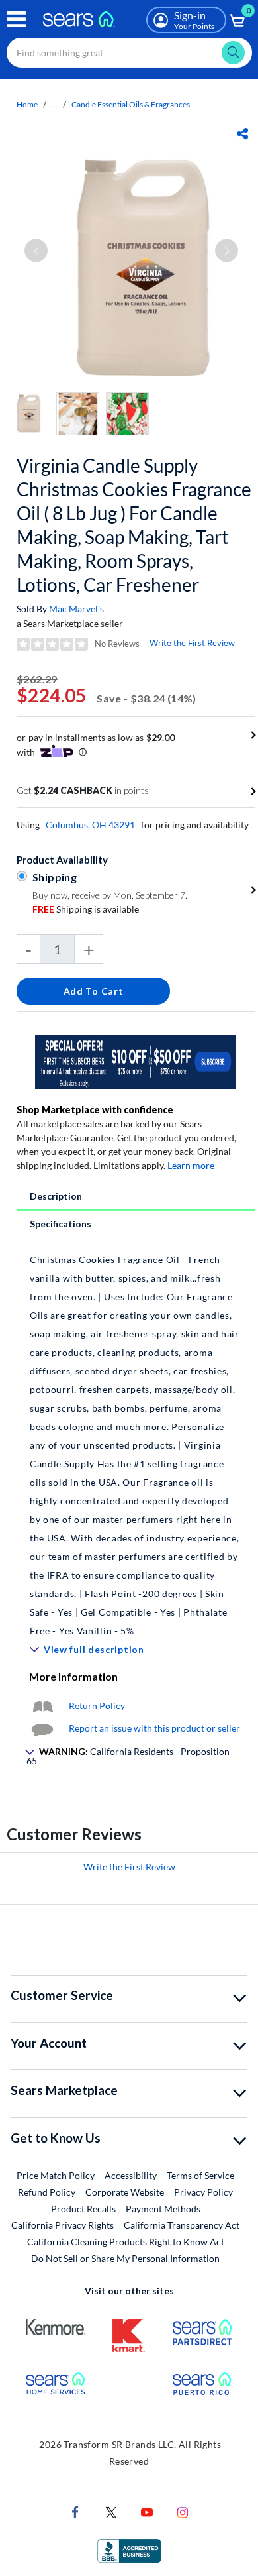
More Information (73, 1676)
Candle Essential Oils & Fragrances (131, 104)
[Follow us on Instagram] (183, 2511)
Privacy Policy (203, 2192)
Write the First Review (192, 643)
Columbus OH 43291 (90, 825)
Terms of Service (200, 2175)
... (55, 104)
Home (27, 104)
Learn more (191, 1165)
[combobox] (129, 53)
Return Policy (97, 1706)
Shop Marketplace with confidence (95, 1110)
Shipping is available (86, 909)
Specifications (61, 1224)
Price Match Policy (56, 2175)
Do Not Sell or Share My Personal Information (125, 2258)
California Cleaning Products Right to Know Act (126, 2242)
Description (56, 1196)
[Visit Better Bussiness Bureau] (129, 2550)
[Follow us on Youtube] (147, 2511)
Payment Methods (163, 2209)
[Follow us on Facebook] (75, 2511)
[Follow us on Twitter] (111, 2511)
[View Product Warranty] (42, 1706)
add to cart (94, 991)
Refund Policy (47, 2192)
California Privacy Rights (63, 2225)
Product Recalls (83, 2209)
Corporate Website (125, 2192)
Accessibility (131, 2175)
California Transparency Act (182, 2225)
